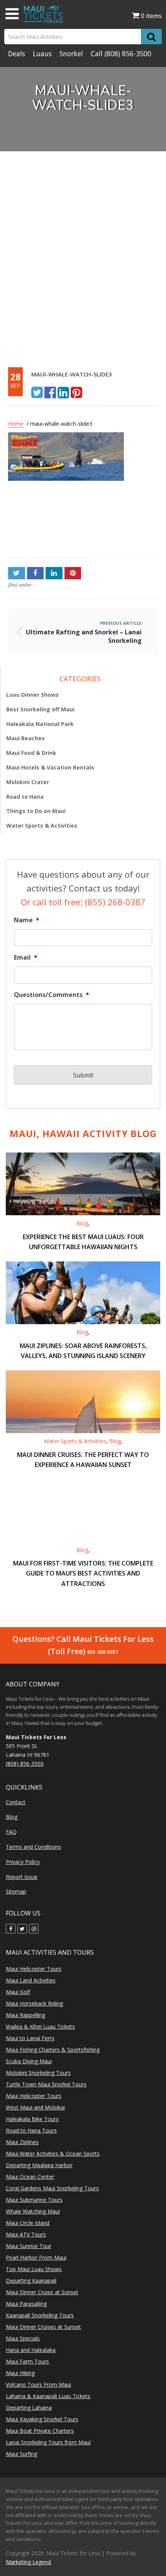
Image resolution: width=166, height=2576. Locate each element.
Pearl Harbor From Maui (36, 2257)
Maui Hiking (20, 2373)
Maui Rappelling (25, 2015)
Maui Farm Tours (27, 2361)
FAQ (11, 1832)
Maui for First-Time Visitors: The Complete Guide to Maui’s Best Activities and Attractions (83, 1573)
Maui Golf (18, 1992)
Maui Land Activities (31, 1980)
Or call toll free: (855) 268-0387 (83, 902)
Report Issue (22, 1877)
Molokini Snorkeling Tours (38, 2073)
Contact (16, 1802)
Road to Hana (25, 797)
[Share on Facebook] (50, 392)
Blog (82, 1223)
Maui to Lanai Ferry (30, 2038)
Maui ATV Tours (26, 2234)
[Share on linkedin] (63, 392)
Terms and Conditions (33, 1847)
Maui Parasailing (26, 2304)
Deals (17, 54)
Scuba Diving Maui (29, 2061)
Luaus (42, 54)
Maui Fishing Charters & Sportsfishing (53, 2050)
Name (27, 920)
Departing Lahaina (29, 2408)
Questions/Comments (52, 995)
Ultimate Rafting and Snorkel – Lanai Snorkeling (38, 522)
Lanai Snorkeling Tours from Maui (48, 2442)
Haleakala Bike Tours (32, 2119)
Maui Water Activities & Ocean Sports (53, 2154)
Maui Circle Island (28, 2223)
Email (26, 958)
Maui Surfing (21, 2454)
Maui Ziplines (22, 2142)
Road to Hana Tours (31, 2130)
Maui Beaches (25, 738)
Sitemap (16, 1891)
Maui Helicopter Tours (34, 1969)
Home (16, 424)
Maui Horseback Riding (34, 2003)
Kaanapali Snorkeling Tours (40, 2315)
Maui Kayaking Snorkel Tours (42, 2419)
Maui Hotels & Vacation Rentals (50, 767)
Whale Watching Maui (33, 2211)
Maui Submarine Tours (34, 2200)
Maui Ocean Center (30, 2177)
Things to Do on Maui (36, 811)
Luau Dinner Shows (32, 695)
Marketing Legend (28, 2562)
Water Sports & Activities (42, 825)
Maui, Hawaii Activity (83, 1133)
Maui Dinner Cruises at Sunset (43, 2327)
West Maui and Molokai (35, 2107)
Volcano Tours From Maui (38, 2384)
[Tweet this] (37, 392)
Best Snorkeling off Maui (40, 709)
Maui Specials (23, 2338)
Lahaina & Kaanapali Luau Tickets (48, 2396)
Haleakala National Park (40, 724)
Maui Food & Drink (31, 753)
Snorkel (71, 54)
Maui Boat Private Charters (40, 2431)
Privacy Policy (23, 1862)
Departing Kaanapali (31, 2281)
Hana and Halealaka (31, 2350)
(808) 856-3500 (128, 54)
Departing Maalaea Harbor (39, 2165)
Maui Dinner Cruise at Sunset (42, 2292)
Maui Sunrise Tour (29, 2246)
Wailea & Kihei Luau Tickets (40, 2027)
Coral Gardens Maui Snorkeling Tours (52, 2188)
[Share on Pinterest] (76, 392)
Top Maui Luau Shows (34, 2269)
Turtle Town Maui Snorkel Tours (46, 2084)
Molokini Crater (28, 782)
